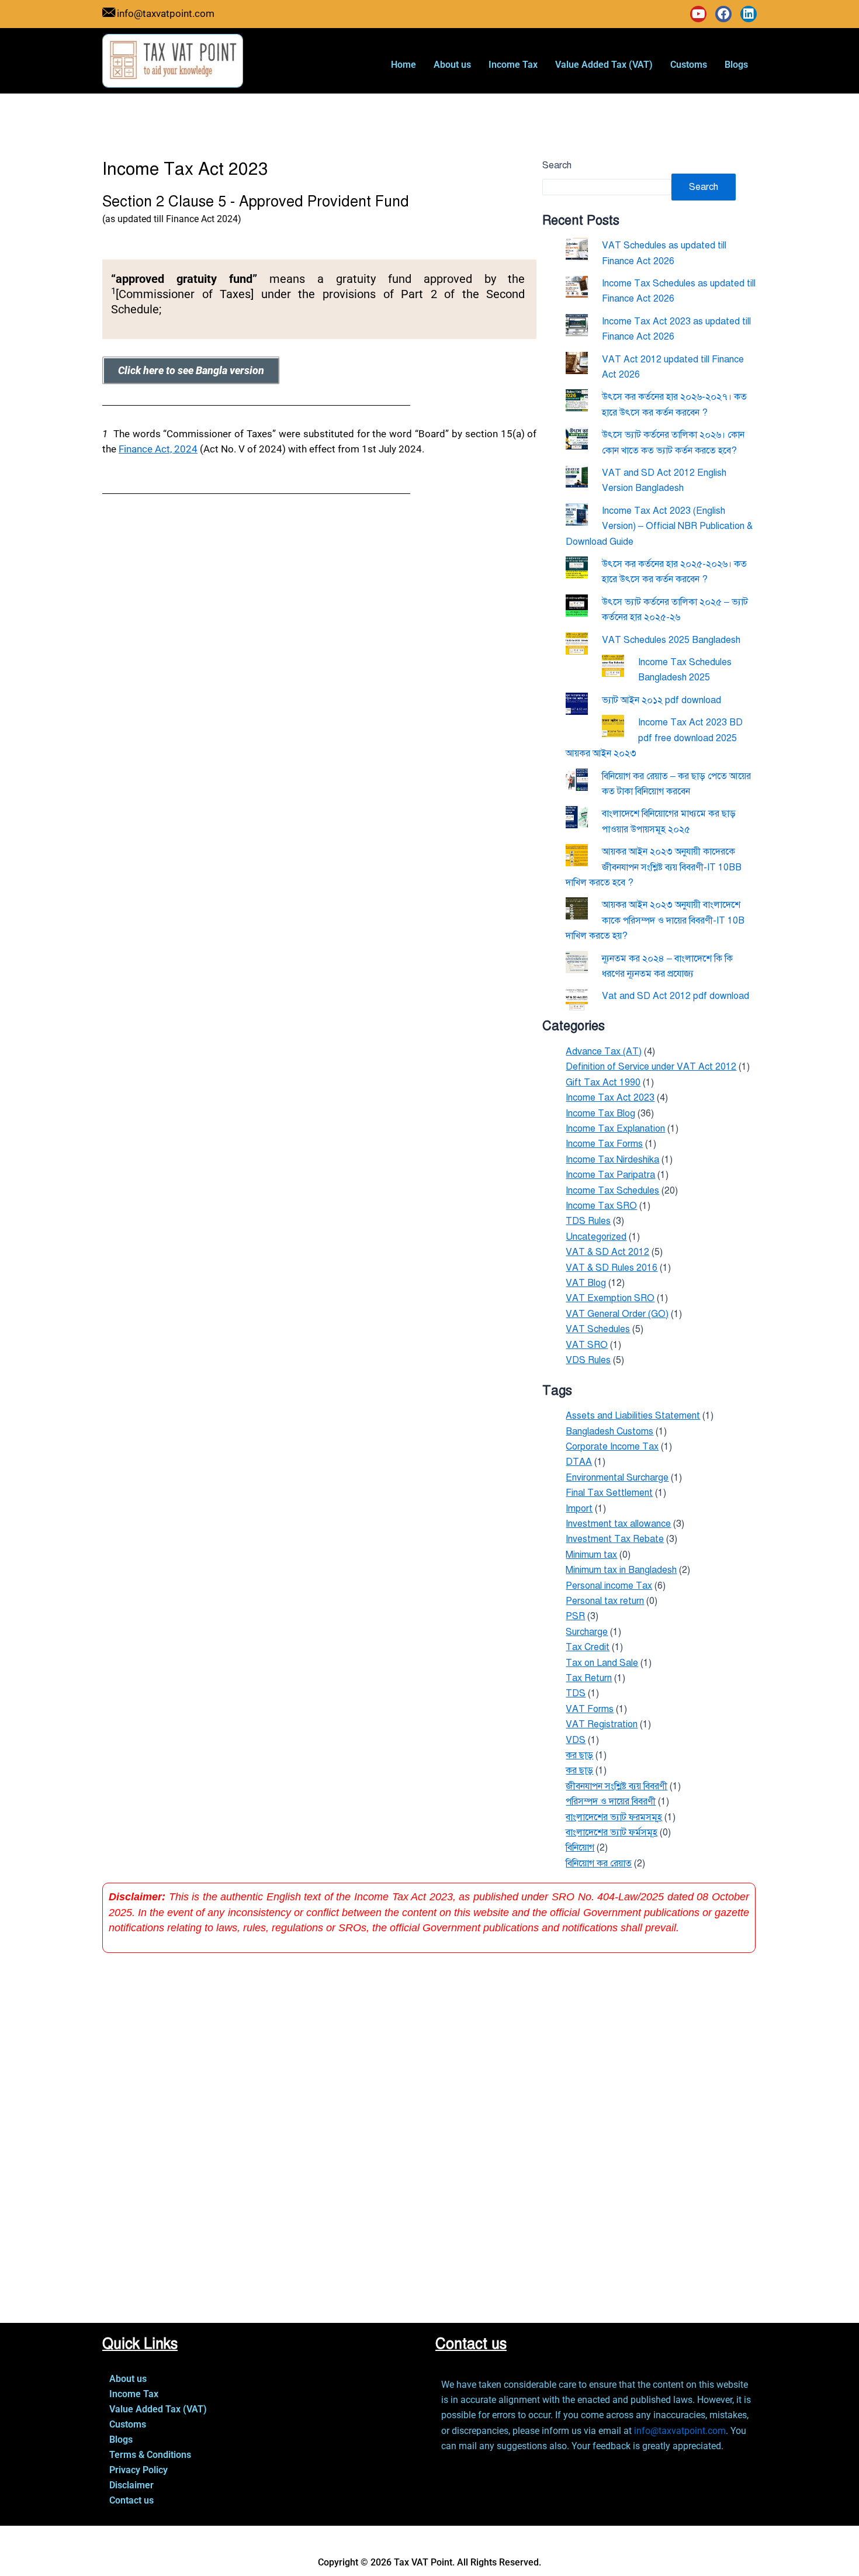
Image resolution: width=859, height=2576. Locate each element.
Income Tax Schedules (612, 1191)
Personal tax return (605, 1601)
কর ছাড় (579, 1771)
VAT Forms (590, 1709)
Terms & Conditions (150, 2455)
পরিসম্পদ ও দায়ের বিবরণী (611, 1802)
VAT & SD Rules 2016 (612, 1268)
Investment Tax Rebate (615, 1539)
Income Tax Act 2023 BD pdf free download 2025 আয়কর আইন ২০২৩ (654, 738)
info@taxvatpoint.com (680, 2431)
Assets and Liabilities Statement (633, 1416)
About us (452, 65)
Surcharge (587, 1632)
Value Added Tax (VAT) (604, 65)
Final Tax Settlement (609, 1493)
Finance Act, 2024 (158, 449)
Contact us (131, 2500)
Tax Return (589, 1678)
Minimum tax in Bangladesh (621, 1570)
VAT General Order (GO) (617, 1314)
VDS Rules (588, 1360)
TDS (576, 1693)
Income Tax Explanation (615, 1129)
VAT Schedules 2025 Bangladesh (671, 640)
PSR (575, 1616)
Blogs (736, 65)
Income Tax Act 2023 (610, 1098)
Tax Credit (588, 1647)
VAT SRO (587, 1345)
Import (579, 1509)
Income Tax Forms (604, 1144)
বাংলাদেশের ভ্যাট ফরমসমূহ (614, 1817)
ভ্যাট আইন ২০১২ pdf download (661, 700)
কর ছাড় (579, 1755)
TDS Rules (588, 1221)
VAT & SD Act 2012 (607, 1252)
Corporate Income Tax (612, 1447)
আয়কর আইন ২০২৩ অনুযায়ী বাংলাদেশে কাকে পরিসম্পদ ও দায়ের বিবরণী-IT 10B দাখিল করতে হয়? (655, 920)
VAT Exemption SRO (610, 1298)
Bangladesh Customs (609, 1432)
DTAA (579, 1462)
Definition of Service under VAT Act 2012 (651, 1067)
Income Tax (513, 65)
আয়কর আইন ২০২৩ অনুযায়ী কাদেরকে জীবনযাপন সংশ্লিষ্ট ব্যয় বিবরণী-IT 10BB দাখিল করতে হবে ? (654, 867)
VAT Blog (586, 1283)
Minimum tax (591, 1555)
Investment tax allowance (618, 1524)
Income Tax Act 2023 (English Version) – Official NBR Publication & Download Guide (659, 526)
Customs (689, 65)
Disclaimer (131, 2485)
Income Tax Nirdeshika (612, 1160)
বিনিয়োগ (580, 1848)
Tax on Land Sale (602, 1663)
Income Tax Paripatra (610, 1175)
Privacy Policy (138, 2470)
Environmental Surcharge (617, 1478)
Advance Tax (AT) (604, 1052)
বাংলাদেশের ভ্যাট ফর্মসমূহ (612, 1832)
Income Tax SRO (601, 1206)
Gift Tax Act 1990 (603, 1083)
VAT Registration (602, 1724)
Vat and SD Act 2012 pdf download (676, 996)
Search (557, 165)
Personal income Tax (609, 1586)
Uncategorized (596, 1237)
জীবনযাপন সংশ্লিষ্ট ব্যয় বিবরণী (616, 1786)
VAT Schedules (598, 1329)
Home (403, 65)
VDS (576, 1740)
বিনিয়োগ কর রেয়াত (599, 1863)
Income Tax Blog (600, 1114)
